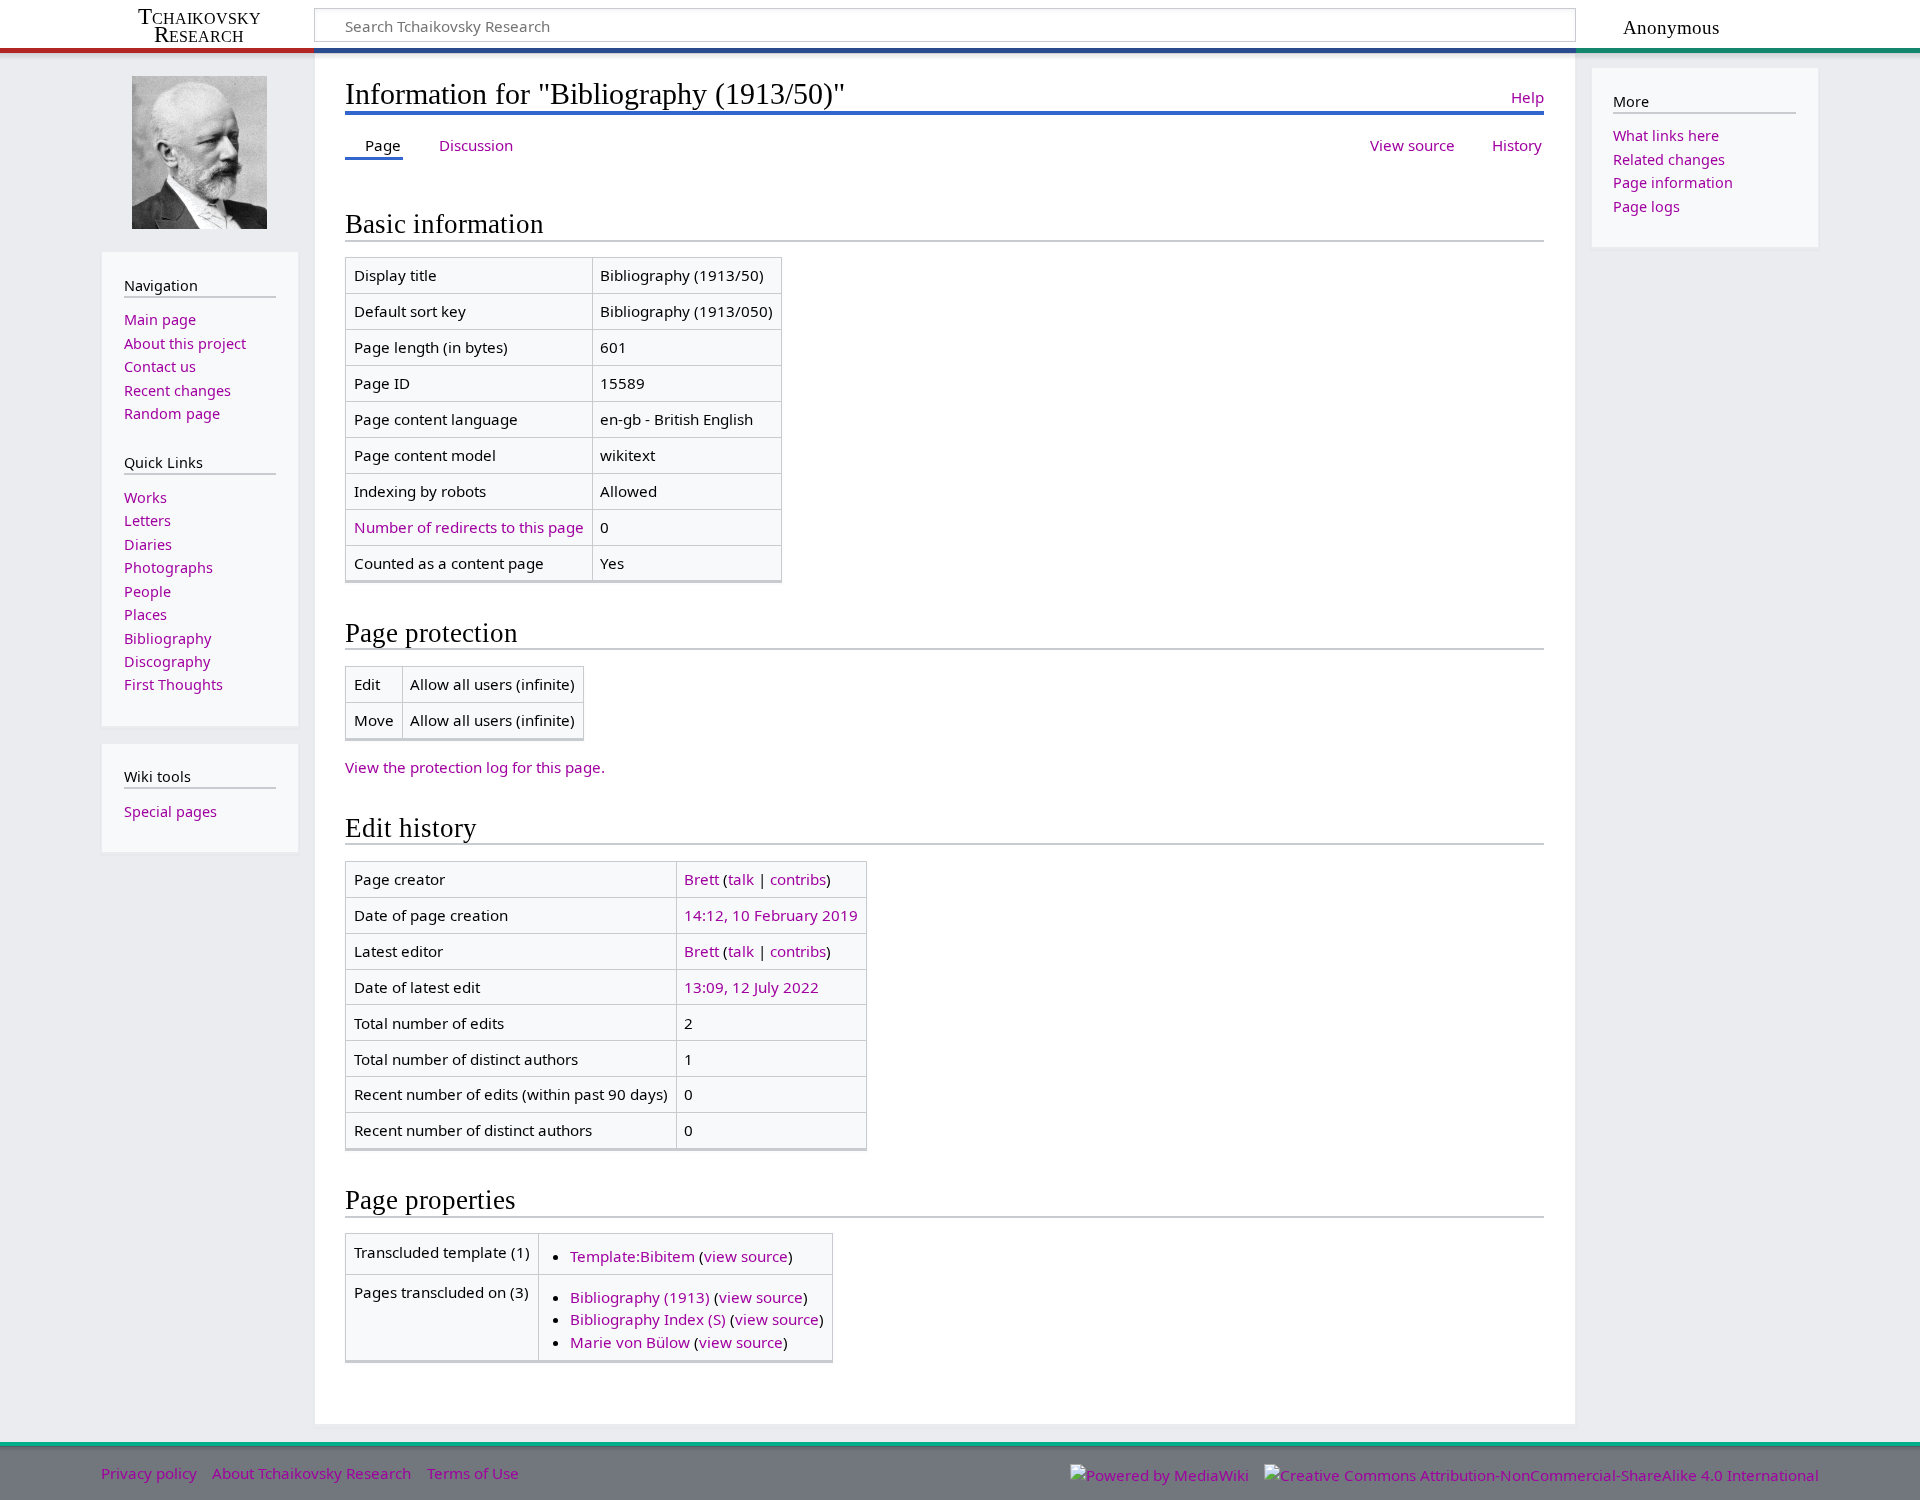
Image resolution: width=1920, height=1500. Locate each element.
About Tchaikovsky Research (311, 1473)
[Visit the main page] (200, 150)
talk (741, 879)
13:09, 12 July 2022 (751, 987)
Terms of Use (473, 1473)
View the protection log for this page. (475, 767)
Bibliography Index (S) (648, 1319)
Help (1527, 97)
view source (746, 1256)
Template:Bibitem (632, 1256)
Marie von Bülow (630, 1342)
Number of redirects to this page (469, 527)
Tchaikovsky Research (199, 26)
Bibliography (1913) (640, 1297)
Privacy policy (149, 1473)
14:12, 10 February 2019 (771, 915)
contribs (798, 879)
